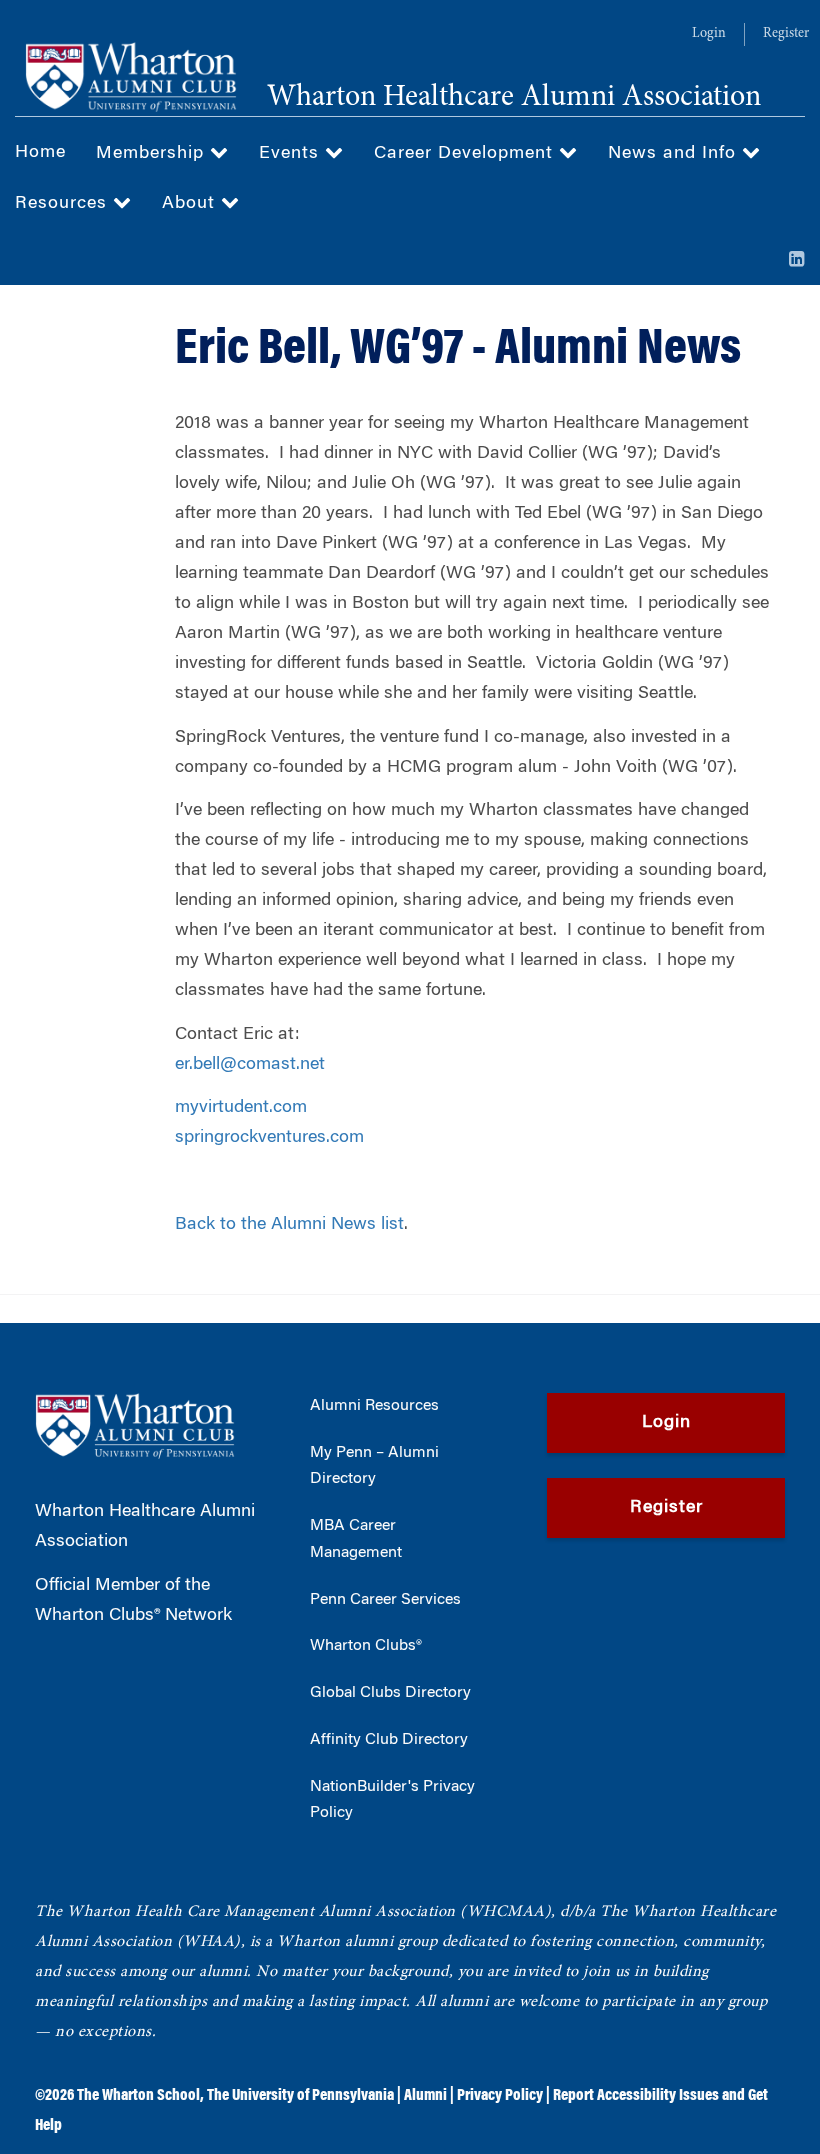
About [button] (191, 204)
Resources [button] (64, 204)
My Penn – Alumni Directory (374, 1466)
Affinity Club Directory (389, 1740)
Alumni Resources (374, 1406)
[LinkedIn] (797, 261)
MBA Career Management (356, 1539)
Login (709, 34)
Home (40, 153)
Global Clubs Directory (390, 1693)
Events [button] (292, 154)
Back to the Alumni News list (289, 1225)
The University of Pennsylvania (300, 2096)
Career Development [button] (466, 154)
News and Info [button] (675, 154)
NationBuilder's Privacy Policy (392, 1800)
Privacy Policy (500, 2096)
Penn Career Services (385, 1600)
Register (786, 34)
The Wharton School (138, 2096)
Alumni (425, 2096)
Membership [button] (153, 154)
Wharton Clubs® (366, 1646)
